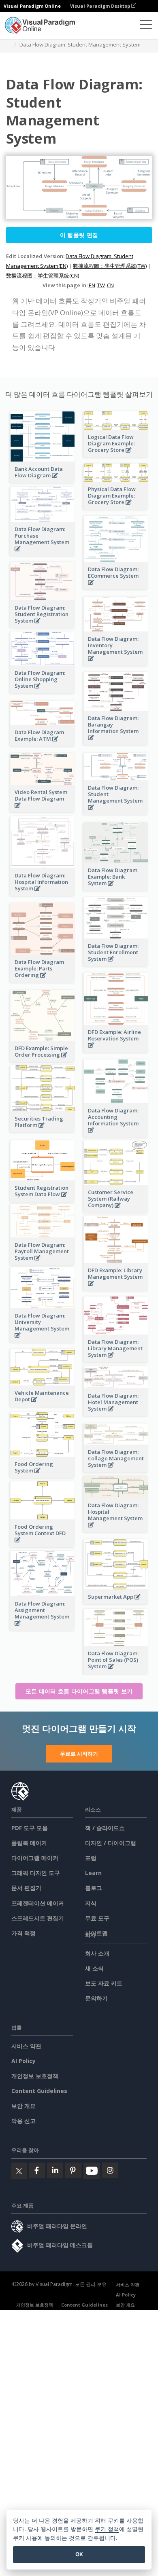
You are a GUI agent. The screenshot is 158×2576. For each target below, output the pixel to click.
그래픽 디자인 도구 (36, 1873)
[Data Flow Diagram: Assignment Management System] (43, 1628)
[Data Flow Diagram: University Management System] (43, 1340)
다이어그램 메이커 (35, 1858)
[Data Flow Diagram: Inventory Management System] (116, 663)
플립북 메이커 (29, 1843)
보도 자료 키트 (104, 1983)
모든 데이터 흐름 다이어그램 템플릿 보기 (79, 1691)
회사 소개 (97, 1953)
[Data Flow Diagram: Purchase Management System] (43, 553)
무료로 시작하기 (79, 1754)
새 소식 (94, 1968)
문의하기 (96, 1998)
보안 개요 (23, 2106)
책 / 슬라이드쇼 (105, 1828)
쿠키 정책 (107, 2529)
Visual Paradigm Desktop (101, 6)
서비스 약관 (26, 2046)
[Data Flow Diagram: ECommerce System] (116, 587)
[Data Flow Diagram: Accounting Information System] (116, 1134)
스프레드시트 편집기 (38, 1918)
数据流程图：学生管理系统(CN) (43, 275)
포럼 (91, 1858)
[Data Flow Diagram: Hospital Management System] (116, 1529)
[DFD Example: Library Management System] (116, 1288)
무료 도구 (97, 1918)
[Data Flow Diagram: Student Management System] (116, 812)
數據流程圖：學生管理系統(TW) (110, 266)
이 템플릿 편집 (79, 235)
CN (110, 285)
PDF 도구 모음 (30, 1828)
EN (92, 285)
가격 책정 (23, 1933)
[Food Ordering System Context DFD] (43, 1544)
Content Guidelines (39, 2091)
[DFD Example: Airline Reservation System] (116, 1050)
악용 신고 (23, 2121)
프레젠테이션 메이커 (38, 1903)
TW (101, 285)
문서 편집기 (26, 1888)
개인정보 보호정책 (35, 2076)
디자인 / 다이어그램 (111, 1843)
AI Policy (23, 2061)
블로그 (94, 1888)
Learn (93, 1873)
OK (79, 2554)
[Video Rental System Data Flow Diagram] (43, 810)
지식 (91, 1903)
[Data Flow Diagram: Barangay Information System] (116, 742)
